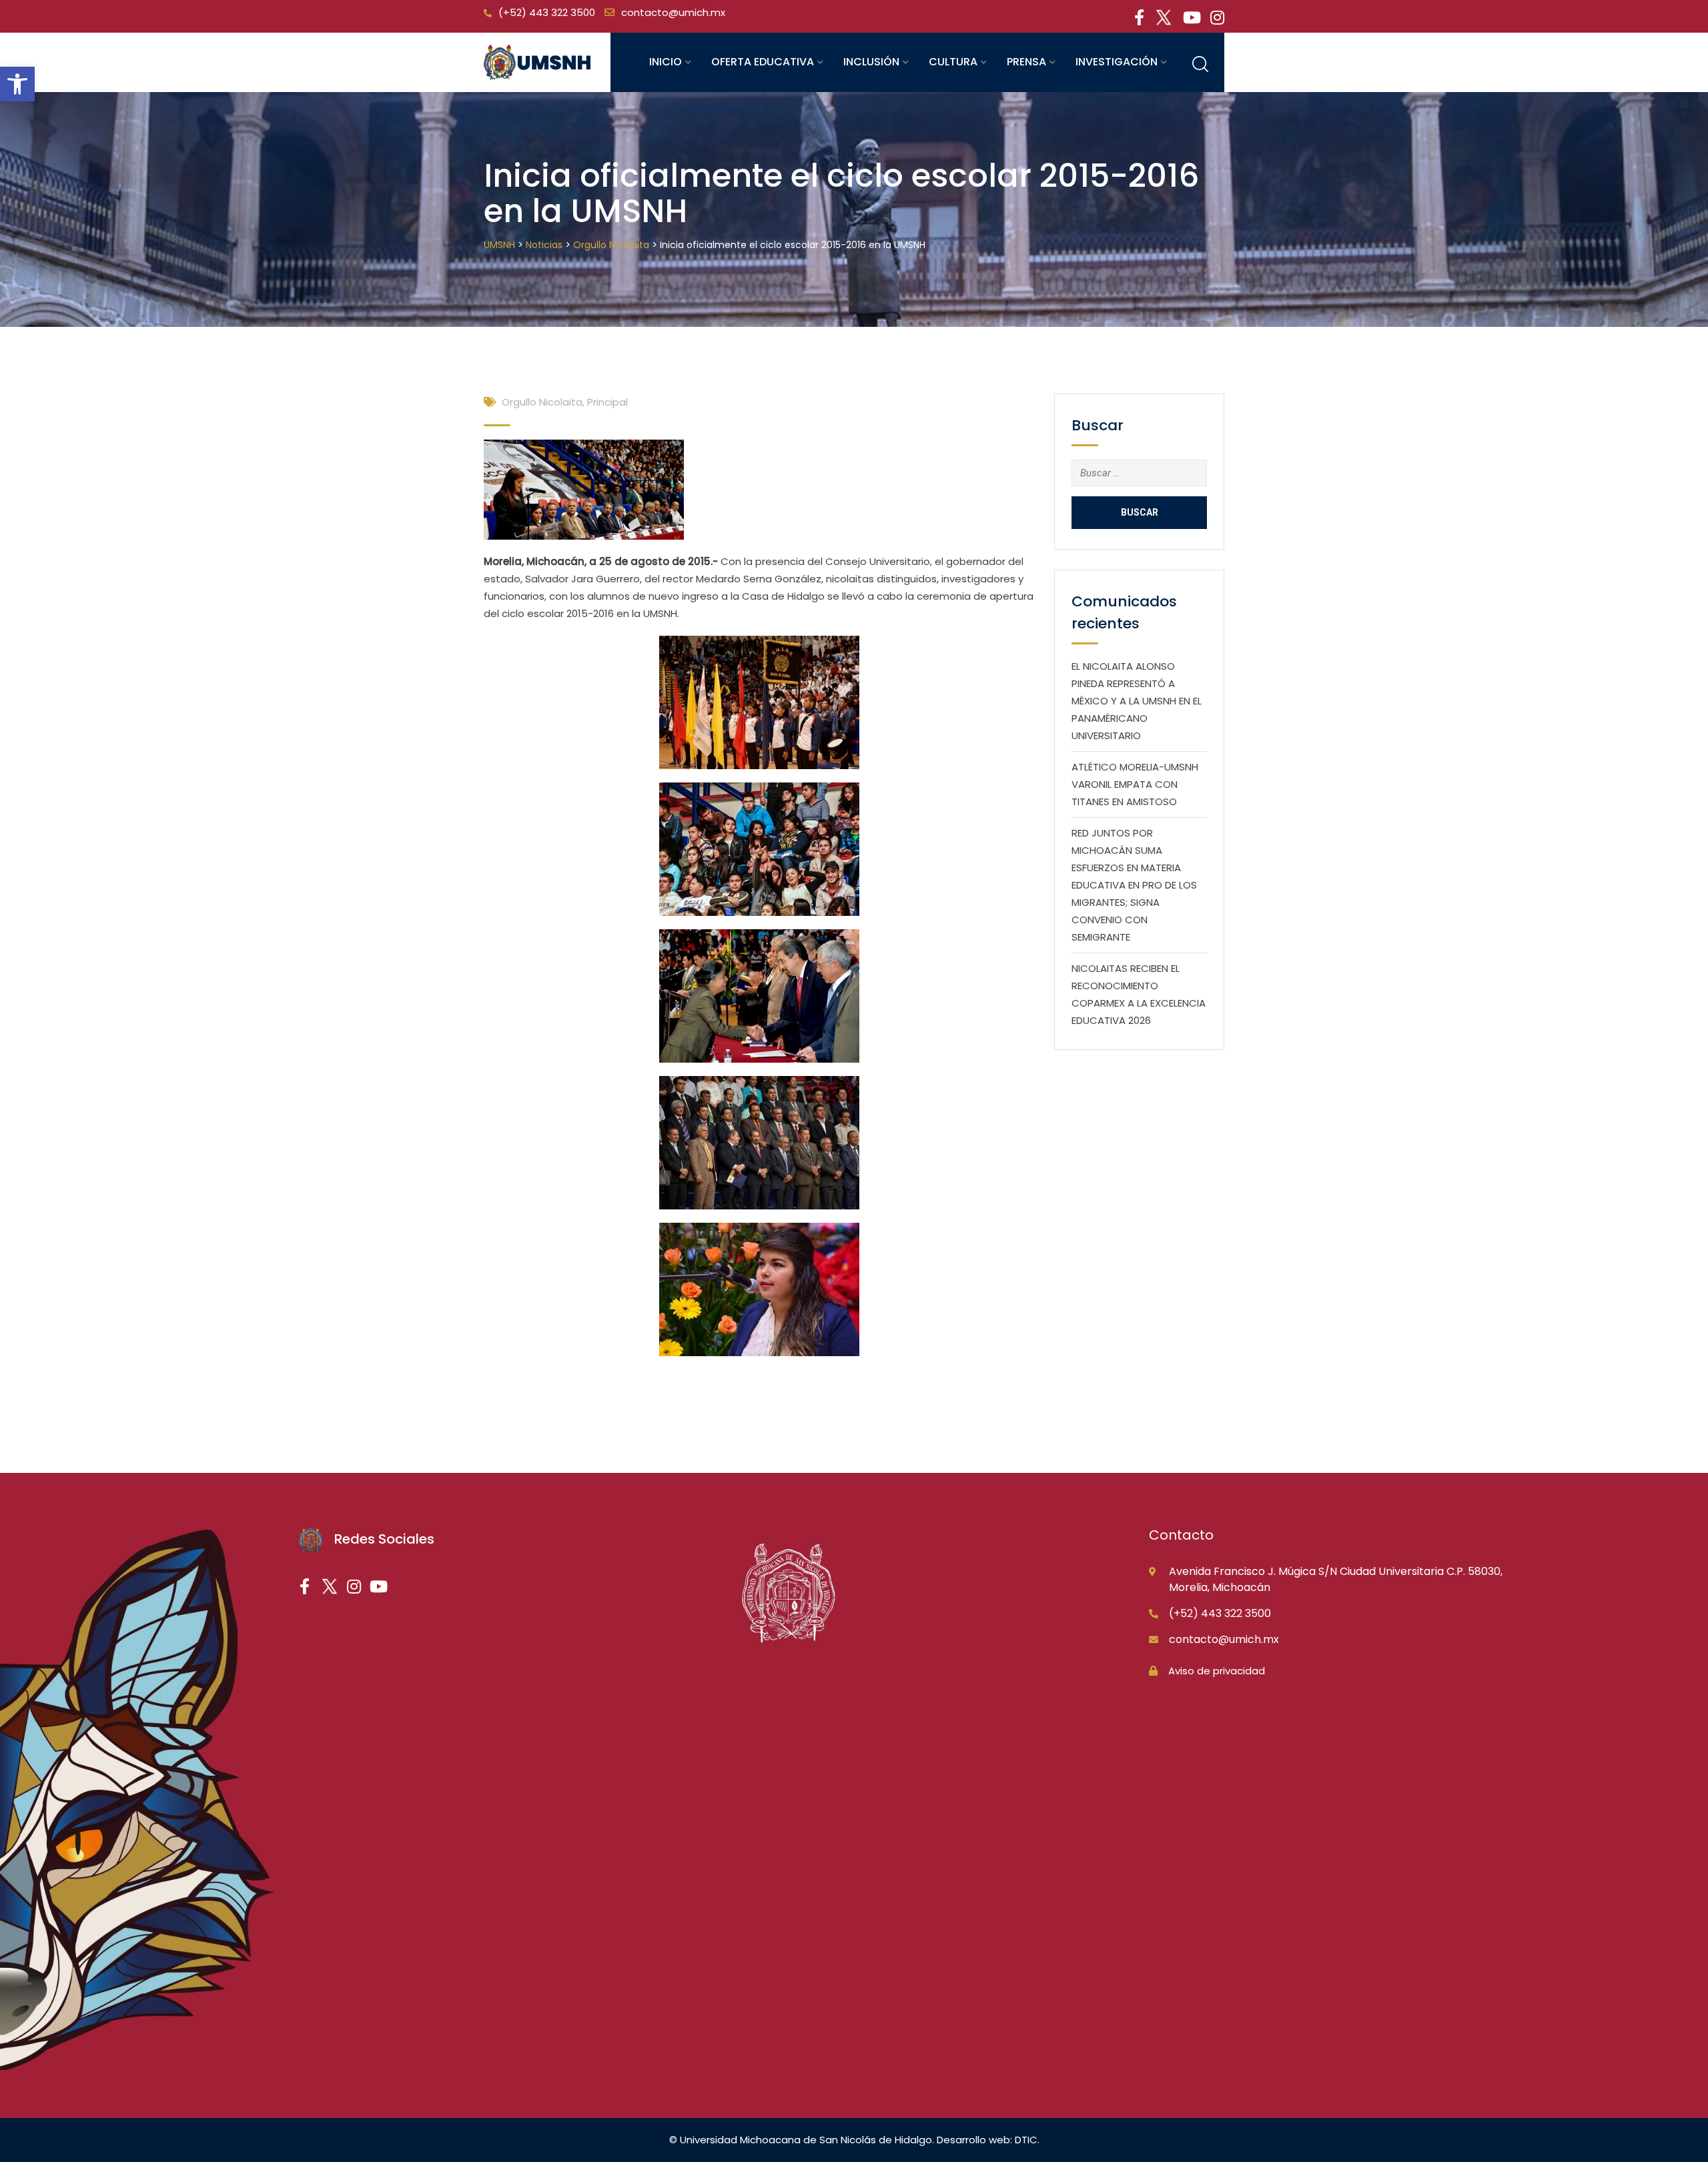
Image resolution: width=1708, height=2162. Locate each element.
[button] (17, 84)
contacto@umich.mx (673, 12)
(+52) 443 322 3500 (547, 12)
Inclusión (871, 62)
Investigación (1117, 62)
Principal (607, 402)
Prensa (1026, 62)
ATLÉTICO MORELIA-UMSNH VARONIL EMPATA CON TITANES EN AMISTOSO (1135, 784)
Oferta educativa (763, 62)
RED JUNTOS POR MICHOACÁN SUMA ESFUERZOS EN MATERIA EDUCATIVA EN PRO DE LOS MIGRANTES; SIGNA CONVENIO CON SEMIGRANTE (1134, 885)
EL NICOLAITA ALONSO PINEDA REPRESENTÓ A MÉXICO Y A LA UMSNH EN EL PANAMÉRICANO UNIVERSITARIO (1137, 701)
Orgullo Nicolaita (542, 402)
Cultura (953, 62)
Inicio (666, 62)
